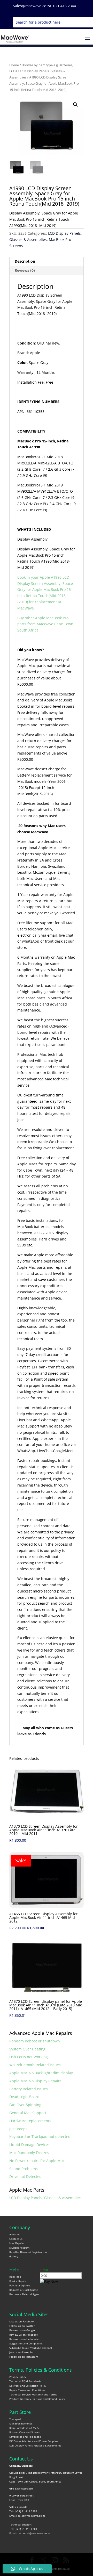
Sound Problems (24, 2169)
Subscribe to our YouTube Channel (31, 2348)
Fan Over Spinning (25, 2105)
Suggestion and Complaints (26, 2343)
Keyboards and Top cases (25, 2437)
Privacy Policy (18, 2377)
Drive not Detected (25, 2176)
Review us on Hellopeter (24, 2339)
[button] (75, 105)
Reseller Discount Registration (28, 2252)
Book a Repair (18, 2281)
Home (14, 65)
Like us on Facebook (22, 2321)
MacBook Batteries (21, 2423)
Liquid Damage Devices (29, 2145)
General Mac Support (28, 2113)
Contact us (16, 2239)
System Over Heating (27, 2049)
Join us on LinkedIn (21, 2352)
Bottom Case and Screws (25, 2432)
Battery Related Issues (29, 2089)
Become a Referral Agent (25, 2294)
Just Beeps (18, 2129)
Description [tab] (25, 261)
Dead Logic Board (24, 2097)
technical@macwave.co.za (34, 2533)
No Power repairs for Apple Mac (37, 2161)
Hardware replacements (30, 2121)
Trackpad (15, 2419)
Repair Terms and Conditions (27, 2390)
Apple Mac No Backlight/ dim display (41, 2073)
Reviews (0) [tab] (25, 270)
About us (15, 2234)
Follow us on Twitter (22, 2326)
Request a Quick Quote (24, 2290)
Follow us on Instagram (24, 2357)
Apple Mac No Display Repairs (35, 2081)
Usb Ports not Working (29, 2057)
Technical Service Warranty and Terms (33, 2394)
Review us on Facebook (24, 2335)
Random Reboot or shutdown (35, 2041)
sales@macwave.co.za (32, 2516)
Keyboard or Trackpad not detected (40, 2137)
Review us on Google (22, 2330)
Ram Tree (15, 2277)
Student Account (19, 2248)
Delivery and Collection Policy (28, 2386)
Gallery (14, 2256)
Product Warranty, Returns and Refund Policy (37, 2399)
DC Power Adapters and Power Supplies (34, 2441)
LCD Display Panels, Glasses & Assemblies (45, 2198)
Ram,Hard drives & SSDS (24, 2428)
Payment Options (20, 2285)
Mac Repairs (17, 2243)
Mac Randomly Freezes (29, 2153)
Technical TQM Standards (25, 2381)
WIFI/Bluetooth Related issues (35, 2065)
